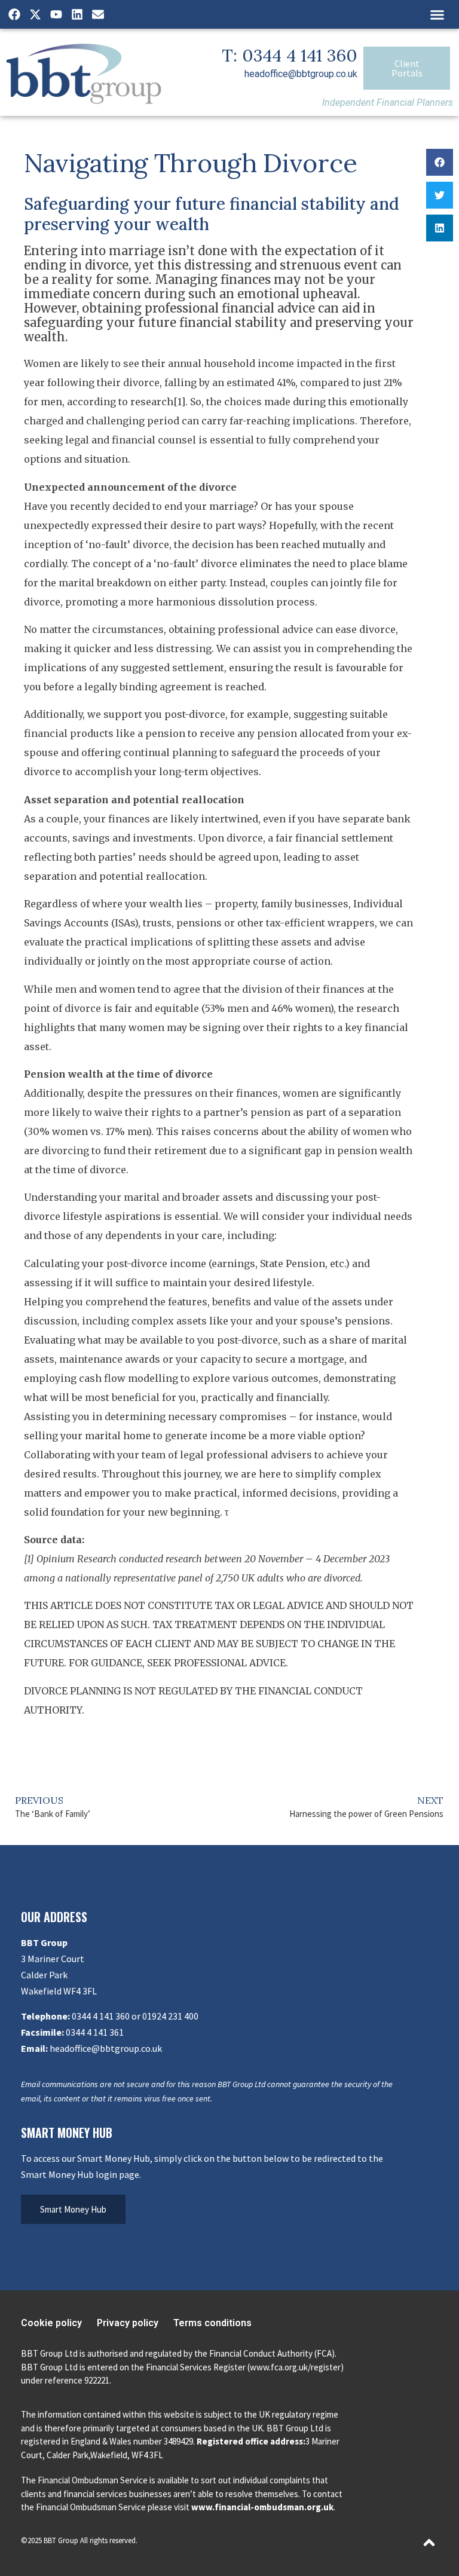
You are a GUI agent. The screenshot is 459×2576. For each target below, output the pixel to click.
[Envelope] (98, 14)
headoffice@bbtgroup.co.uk (301, 74)
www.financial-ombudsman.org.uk (262, 2507)
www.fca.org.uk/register (295, 2367)
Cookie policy (51, 2323)
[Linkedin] (77, 14)
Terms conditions (212, 2323)
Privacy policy (128, 2323)
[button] (437, 14)
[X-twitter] (35, 14)
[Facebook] (14, 14)
